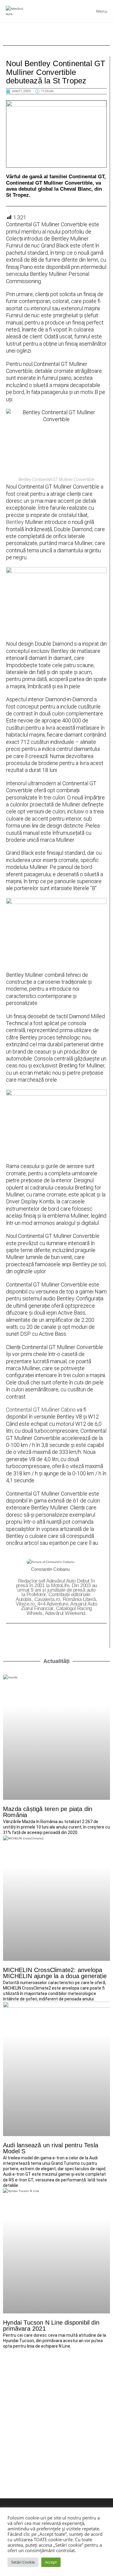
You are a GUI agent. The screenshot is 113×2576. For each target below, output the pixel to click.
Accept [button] (51, 2562)
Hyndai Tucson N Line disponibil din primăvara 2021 (51, 2326)
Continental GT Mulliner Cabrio (41, 1410)
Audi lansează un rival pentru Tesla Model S (51, 2148)
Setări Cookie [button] (23, 2562)
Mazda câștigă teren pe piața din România (48, 1812)
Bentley (15, 522)
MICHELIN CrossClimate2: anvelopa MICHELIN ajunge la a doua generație (55, 1973)
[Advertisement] (56, 2411)
